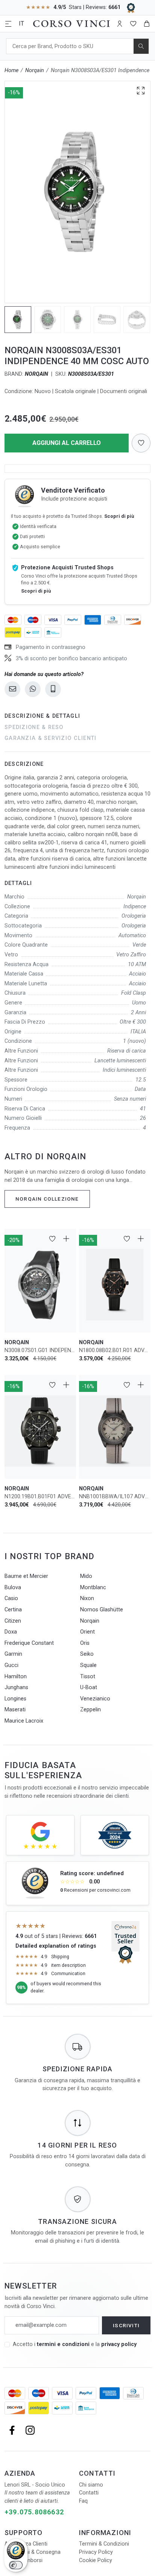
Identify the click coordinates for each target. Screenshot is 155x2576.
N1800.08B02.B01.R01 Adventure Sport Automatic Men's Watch (115, 1350)
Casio (11, 1598)
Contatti (89, 2493)
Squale (88, 1665)
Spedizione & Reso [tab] (34, 727)
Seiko (87, 1654)
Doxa (11, 1632)
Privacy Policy (96, 2552)
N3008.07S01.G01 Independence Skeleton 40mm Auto (40, 1350)
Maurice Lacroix (24, 1721)
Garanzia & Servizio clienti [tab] (51, 738)
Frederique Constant (29, 1643)
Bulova (13, 1587)
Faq (83, 2501)
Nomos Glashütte (102, 1610)
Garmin (13, 1654)
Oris (85, 1643)
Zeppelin (90, 1710)
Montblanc (93, 1587)
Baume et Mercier (26, 1576)
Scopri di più (119, 516)
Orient (87, 1632)
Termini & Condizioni (104, 2544)
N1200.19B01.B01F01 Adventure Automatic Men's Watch (40, 1497)
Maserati (15, 1710)
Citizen (13, 1621)
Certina (13, 1610)
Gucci (11, 1665)
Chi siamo (91, 2485)
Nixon (87, 1598)
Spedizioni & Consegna (33, 2552)
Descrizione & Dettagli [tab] (42, 716)
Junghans (16, 1687)
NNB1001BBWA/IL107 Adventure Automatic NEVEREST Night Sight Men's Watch (115, 1497)
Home (11, 70)
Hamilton (16, 1677)
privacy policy (119, 2344)
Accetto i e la (75, 2344)
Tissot (88, 1677)
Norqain (35, 70)
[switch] (16, 2565)
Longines (15, 1699)
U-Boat (89, 1687)
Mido (86, 1576)
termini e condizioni (63, 2344)
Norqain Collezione (47, 1199)
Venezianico (95, 1699)
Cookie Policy (96, 2560)
